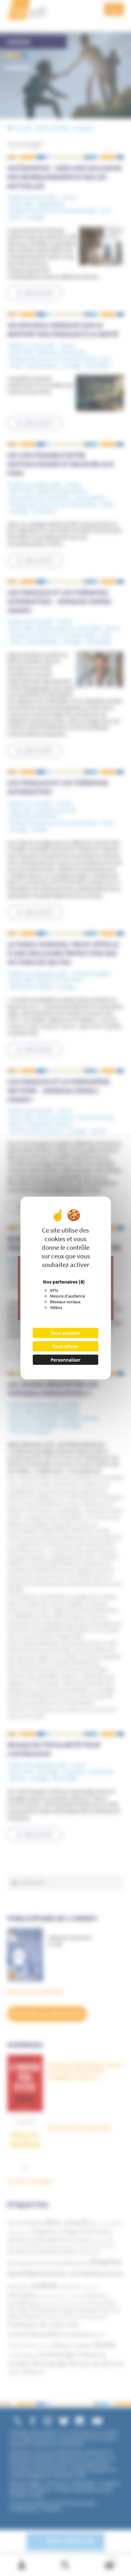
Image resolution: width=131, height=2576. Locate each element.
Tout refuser (65, 1346)
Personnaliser (65, 1360)
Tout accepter (65, 1333)
